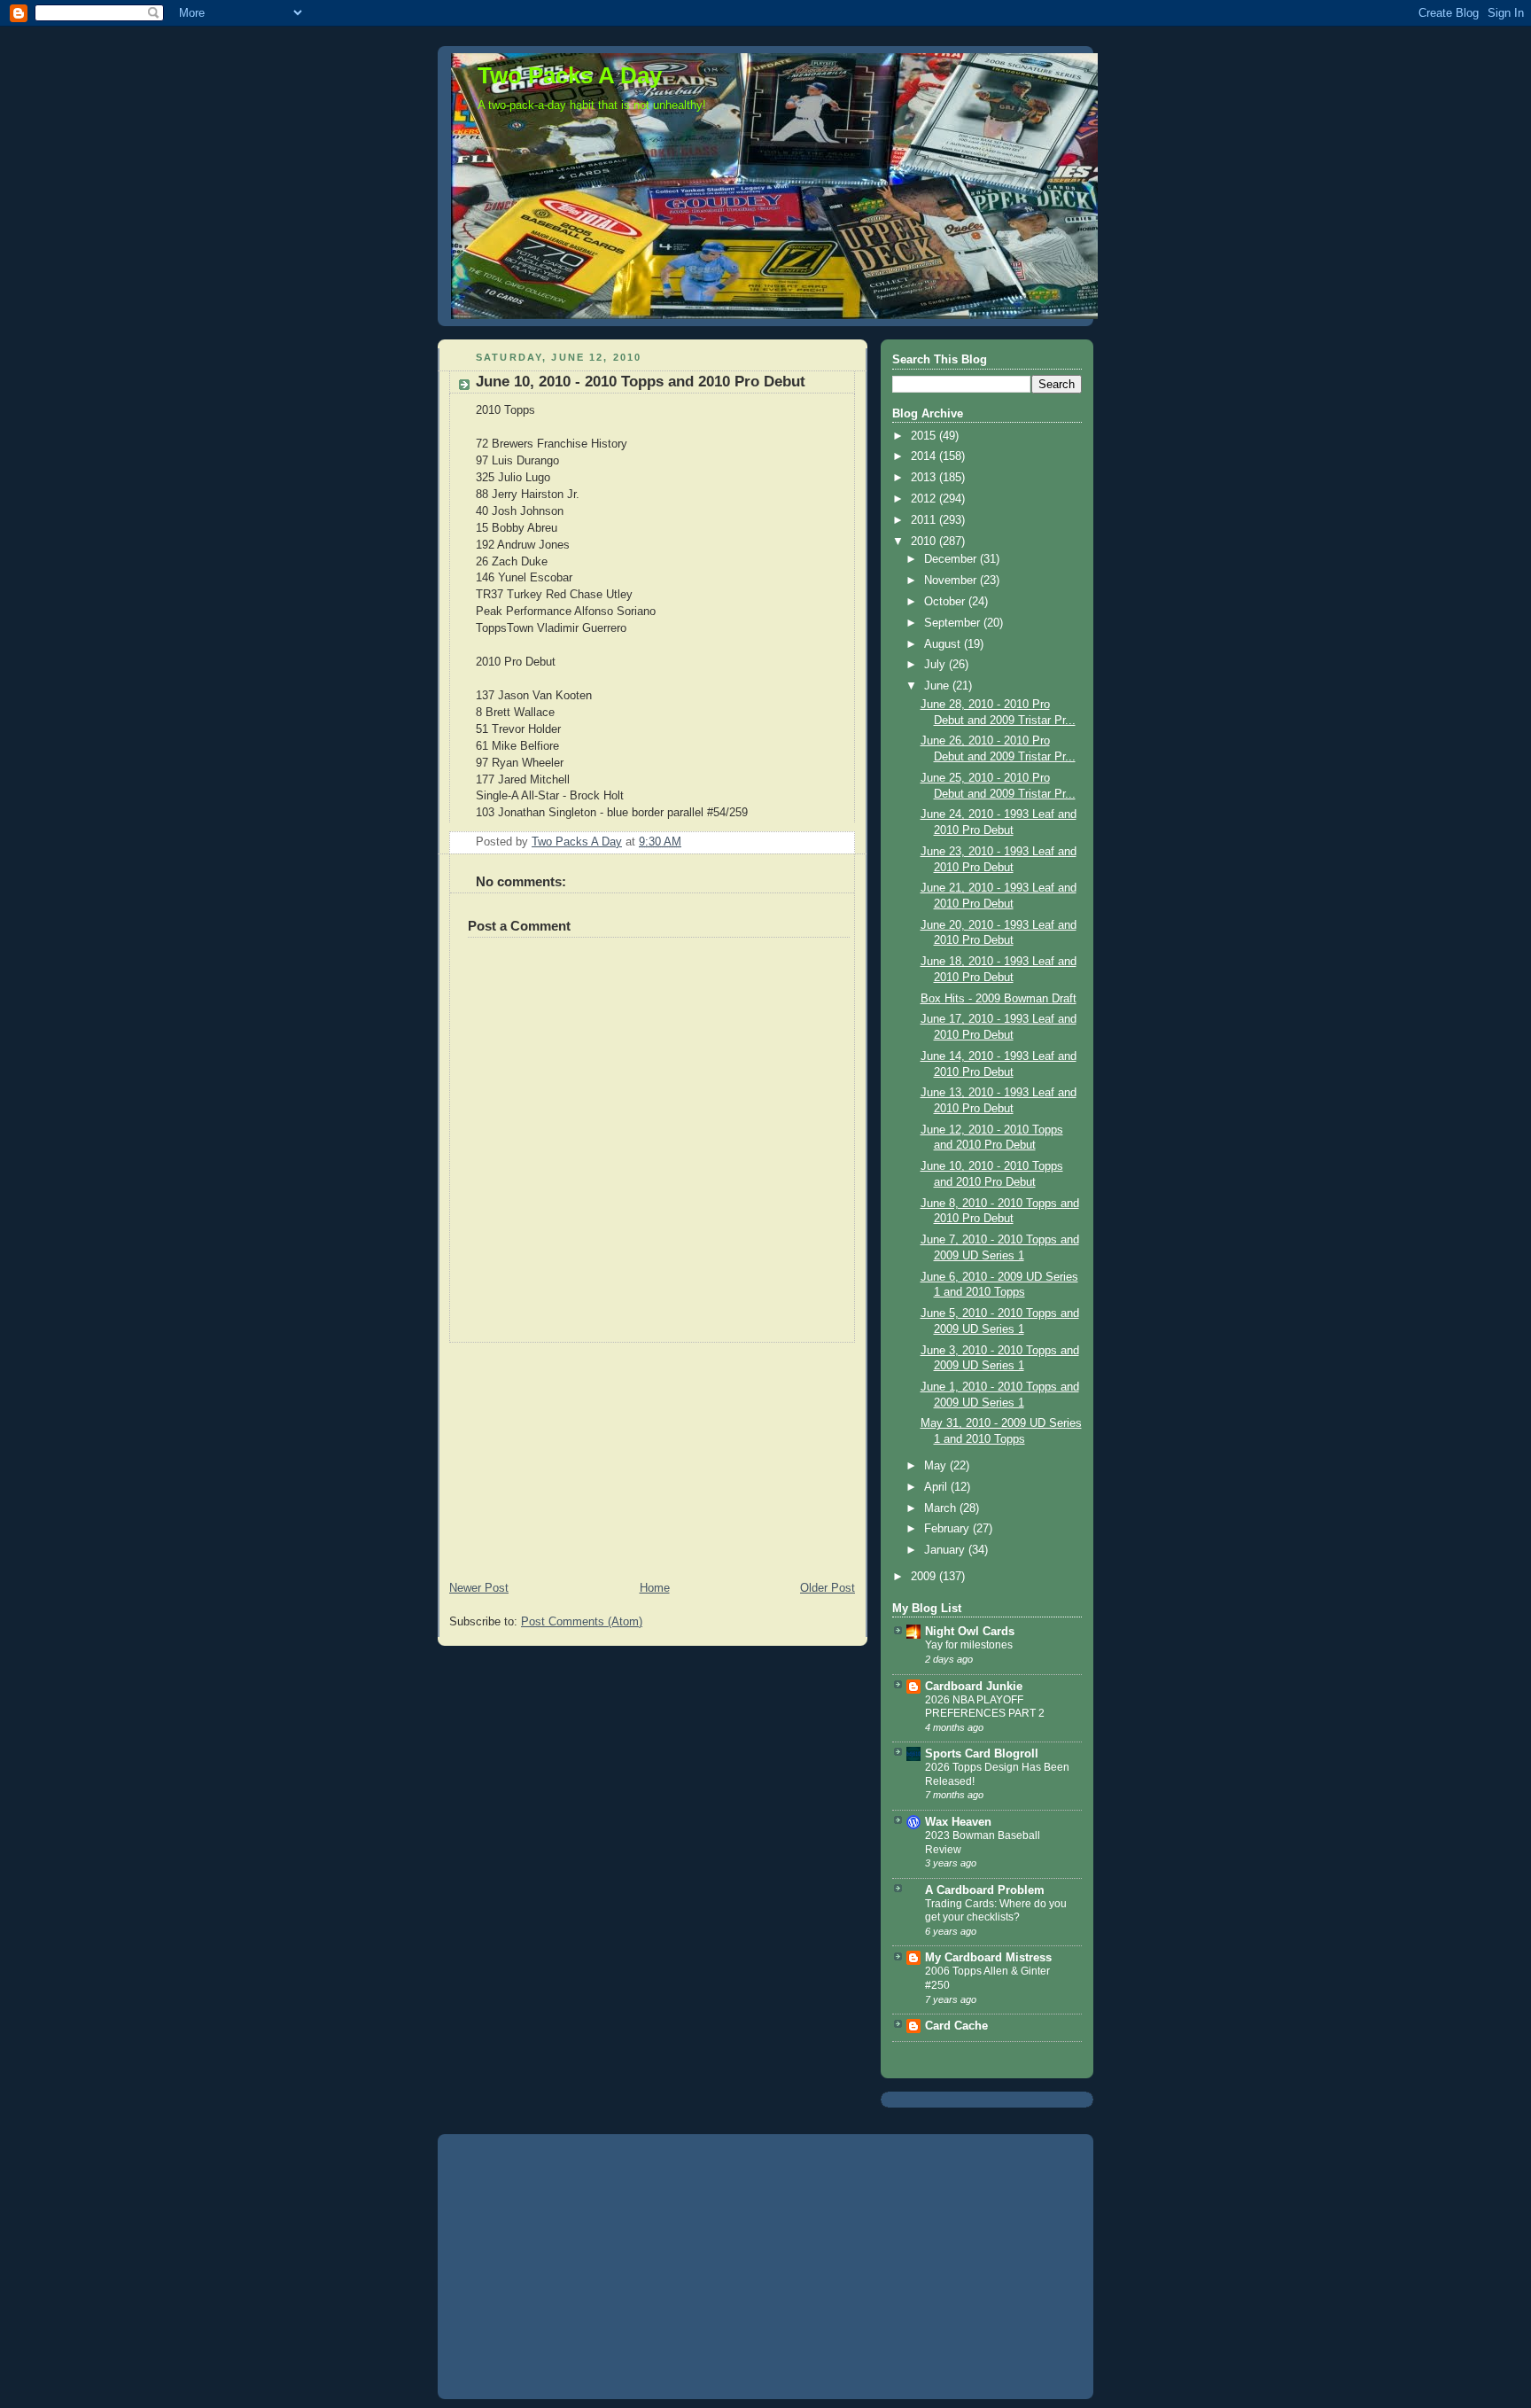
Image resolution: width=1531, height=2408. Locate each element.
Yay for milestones (969, 1645)
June (938, 686)
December (952, 559)
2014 (925, 456)
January (946, 1550)
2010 (925, 542)
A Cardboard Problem (985, 1890)
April (937, 1487)
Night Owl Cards (970, 1632)
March (942, 1508)
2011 (925, 520)
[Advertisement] (571, 1453)
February (948, 1529)
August (944, 644)
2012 (925, 499)
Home (655, 1588)
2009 (925, 1577)
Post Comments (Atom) (582, 1622)
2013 (925, 478)
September (954, 623)
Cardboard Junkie (974, 1687)
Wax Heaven (958, 1822)
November (952, 581)
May (937, 1466)
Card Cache (956, 2026)
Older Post (828, 1588)
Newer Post (479, 1588)
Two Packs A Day (570, 75)
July (936, 665)
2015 (925, 436)
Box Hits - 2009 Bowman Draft (999, 999)
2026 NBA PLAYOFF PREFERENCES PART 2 (985, 1707)
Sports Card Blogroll (982, 1754)
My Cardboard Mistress (988, 1958)
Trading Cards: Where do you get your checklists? (996, 1911)
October (946, 602)
